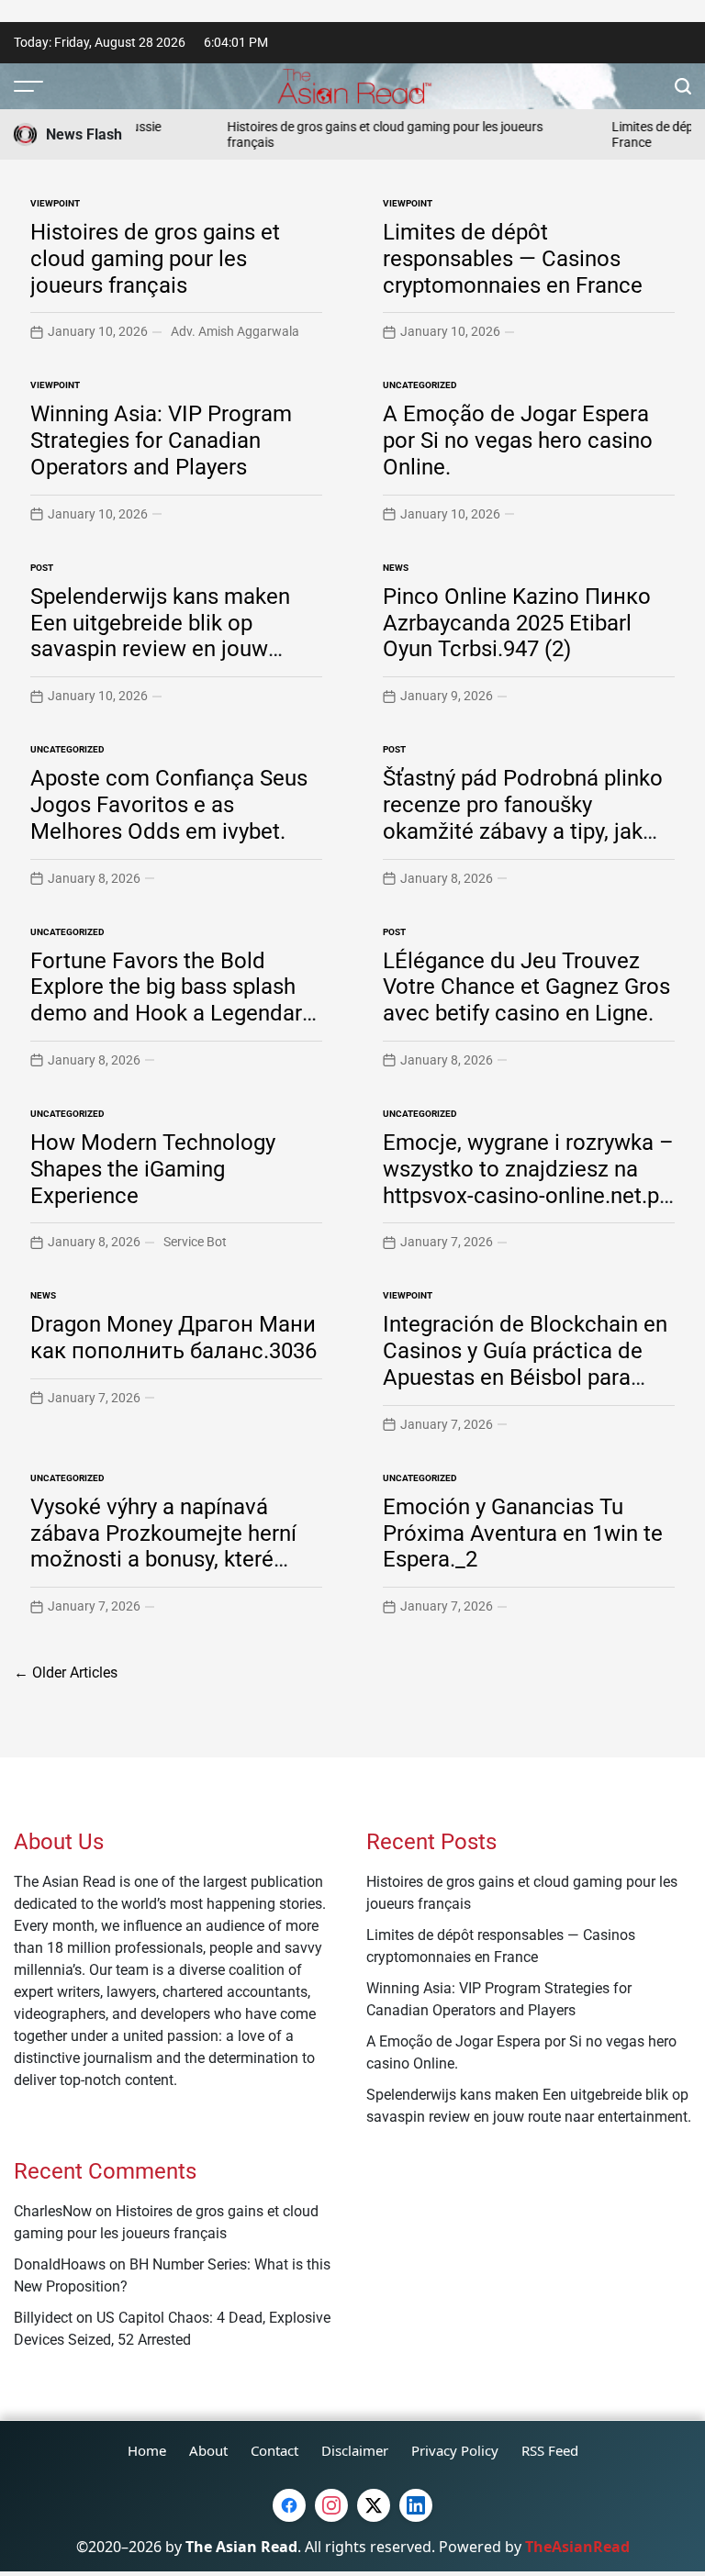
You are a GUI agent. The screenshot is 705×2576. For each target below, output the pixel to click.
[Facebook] (289, 2505)
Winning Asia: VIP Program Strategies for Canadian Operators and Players (161, 440)
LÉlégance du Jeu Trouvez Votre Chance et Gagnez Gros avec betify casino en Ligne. (526, 987)
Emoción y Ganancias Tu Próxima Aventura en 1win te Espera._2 (523, 1533)
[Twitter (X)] (374, 2505)
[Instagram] (331, 2505)
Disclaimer (355, 2450)
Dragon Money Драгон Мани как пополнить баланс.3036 (173, 1338)
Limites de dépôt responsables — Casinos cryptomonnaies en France (513, 259)
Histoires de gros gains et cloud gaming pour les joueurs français (155, 259)
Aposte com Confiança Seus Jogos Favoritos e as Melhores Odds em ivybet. (169, 805)
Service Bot (195, 1242)
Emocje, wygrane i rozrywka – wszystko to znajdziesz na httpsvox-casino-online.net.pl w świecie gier (528, 1182)
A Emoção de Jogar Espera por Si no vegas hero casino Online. (518, 440)
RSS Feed (550, 2450)
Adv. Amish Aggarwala (235, 331)
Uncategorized (420, 385)
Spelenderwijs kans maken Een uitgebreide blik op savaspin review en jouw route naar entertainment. (160, 636)
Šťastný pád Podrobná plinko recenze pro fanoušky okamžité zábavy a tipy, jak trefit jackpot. (523, 818)
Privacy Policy (455, 2450)
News (396, 568)
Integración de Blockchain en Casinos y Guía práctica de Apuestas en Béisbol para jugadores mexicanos (525, 1364)
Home (147, 2450)
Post (42, 568)
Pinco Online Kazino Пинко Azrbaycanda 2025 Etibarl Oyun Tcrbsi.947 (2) (517, 623)
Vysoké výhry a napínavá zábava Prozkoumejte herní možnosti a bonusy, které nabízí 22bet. (163, 1546)
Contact (274, 2450)
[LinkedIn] (416, 2505)
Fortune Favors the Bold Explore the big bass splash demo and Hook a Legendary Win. (171, 1000)
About (208, 2450)
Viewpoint (55, 203)
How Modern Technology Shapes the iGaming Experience (153, 1169)
